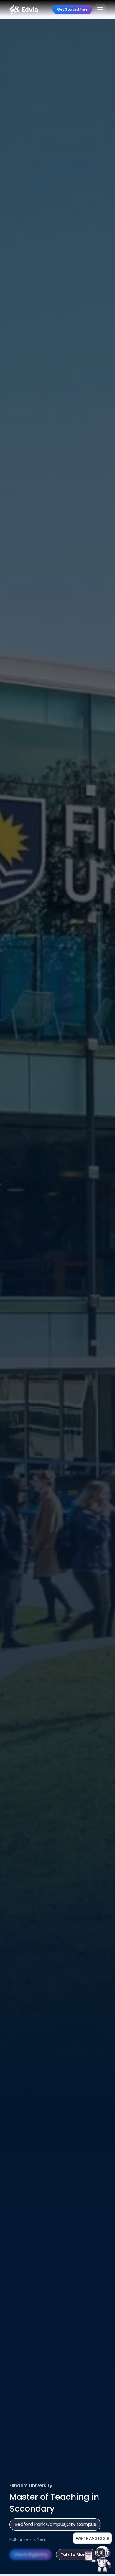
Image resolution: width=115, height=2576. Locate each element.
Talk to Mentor (76, 2555)
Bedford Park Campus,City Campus (55, 2524)
